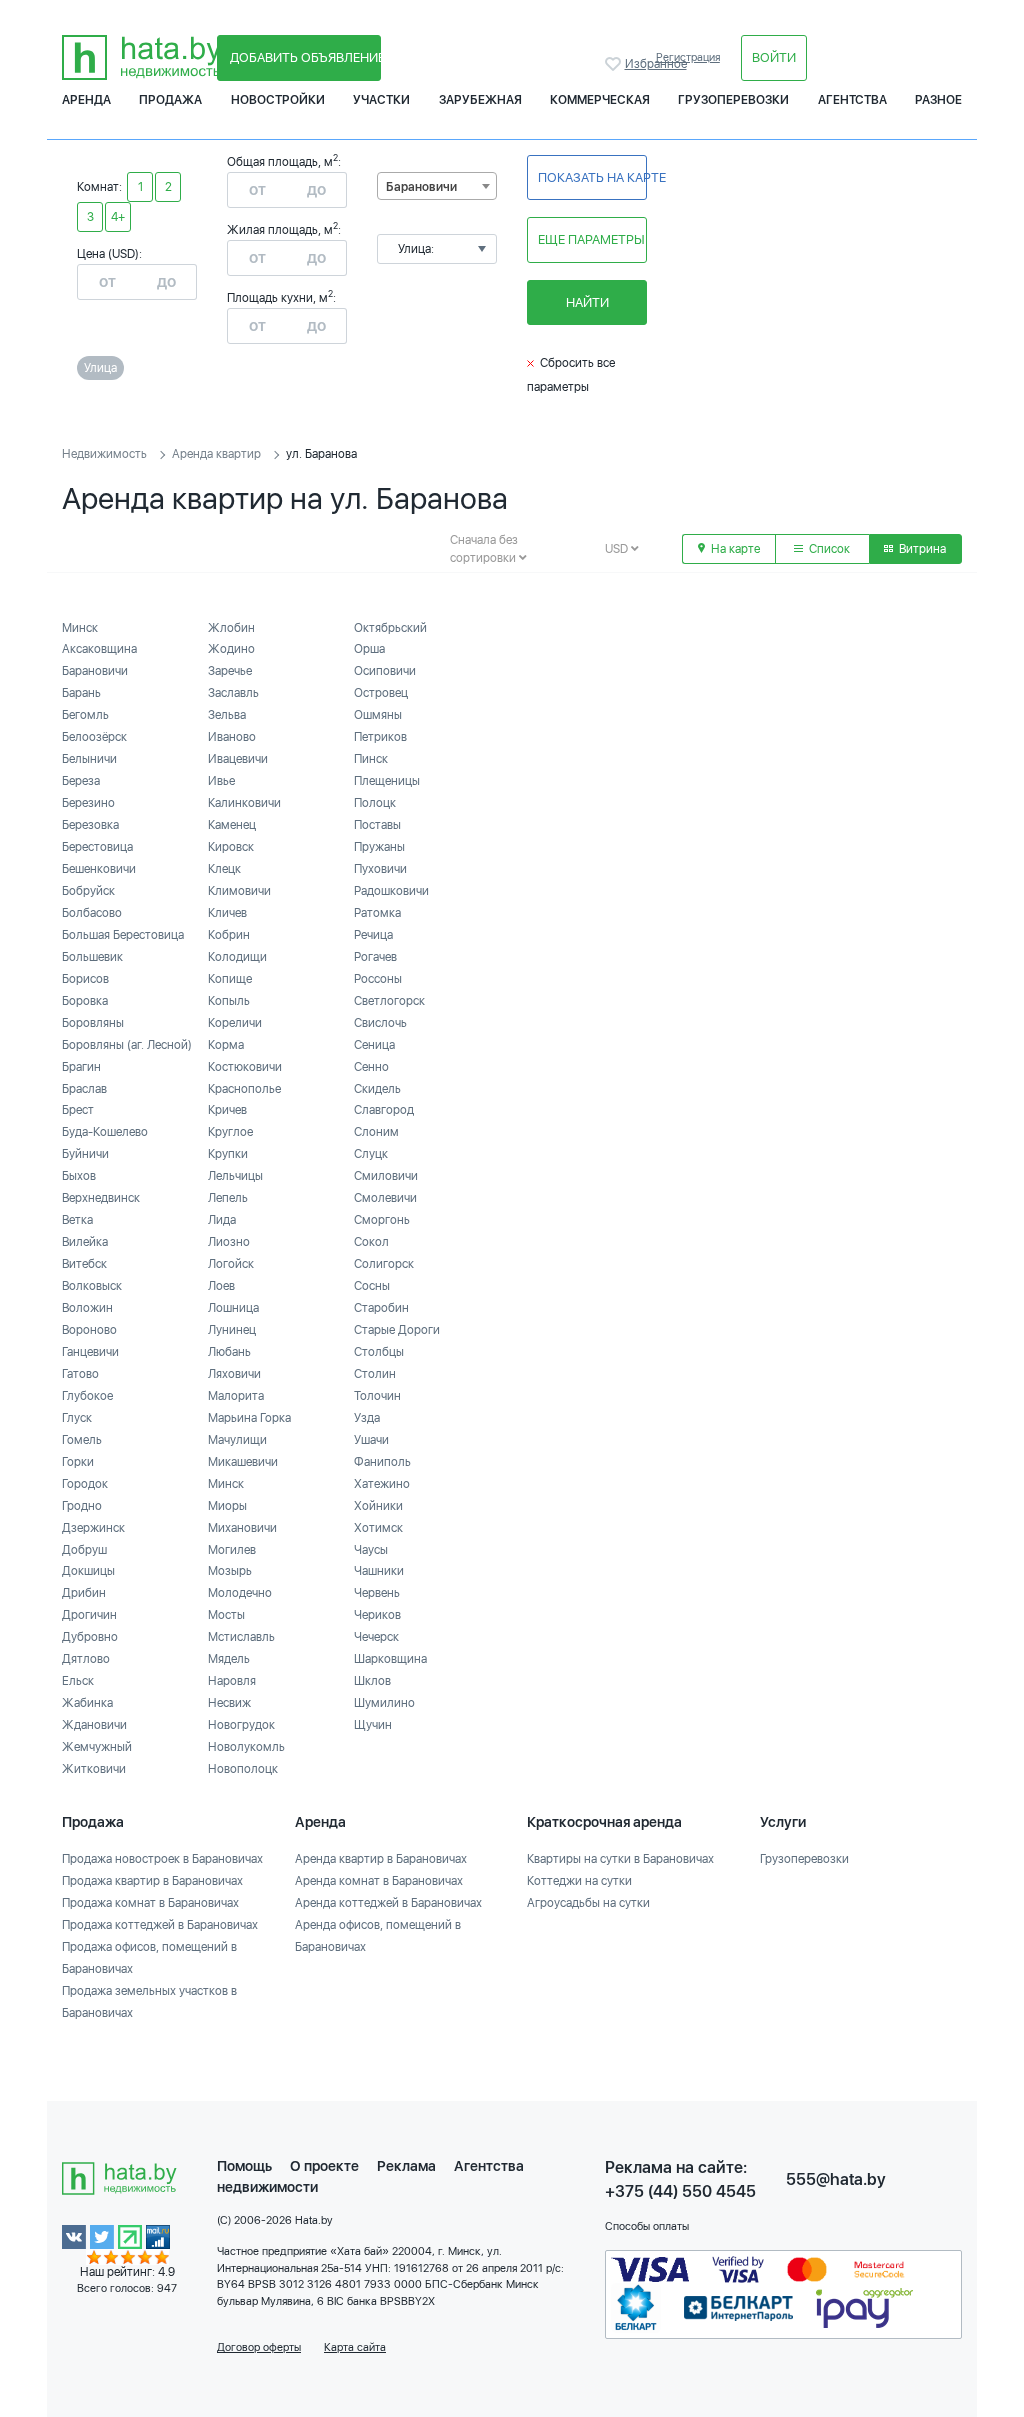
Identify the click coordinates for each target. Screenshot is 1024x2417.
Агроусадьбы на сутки (588, 1903)
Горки (78, 1462)
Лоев (221, 1286)
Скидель (377, 1089)
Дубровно (90, 1637)
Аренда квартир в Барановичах (381, 1859)
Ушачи (371, 1440)
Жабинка (87, 1703)
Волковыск (92, 1286)
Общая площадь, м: (284, 162)
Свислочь (380, 1023)
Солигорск (384, 1264)
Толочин (377, 1396)
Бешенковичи (99, 869)
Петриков (380, 737)
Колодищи (237, 957)
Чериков (377, 1615)
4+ (118, 217)
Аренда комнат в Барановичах (379, 1881)
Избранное (615, 64)
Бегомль (85, 715)
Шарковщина (390, 1659)
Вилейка (85, 1242)
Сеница (374, 1045)
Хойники (378, 1506)
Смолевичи (385, 1198)
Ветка (77, 1220)
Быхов (79, 1176)
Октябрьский (390, 628)
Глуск (77, 1418)
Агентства (852, 100)
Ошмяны (378, 715)
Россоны (378, 979)
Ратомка (377, 913)
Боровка (85, 1001)
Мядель (229, 1659)
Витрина (921, 549)
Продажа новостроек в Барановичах (162, 1859)
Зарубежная (480, 100)
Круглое (230, 1132)
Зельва (227, 715)
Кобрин (229, 935)
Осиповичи (385, 671)
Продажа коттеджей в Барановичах (160, 1925)
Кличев (227, 913)
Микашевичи (243, 1462)
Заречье (230, 671)
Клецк (224, 869)
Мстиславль (241, 1637)
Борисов (85, 979)
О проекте (324, 2166)
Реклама (406, 2166)
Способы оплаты (647, 2226)
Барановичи (95, 671)
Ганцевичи (90, 1352)
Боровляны (93, 1023)
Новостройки (278, 100)
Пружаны (379, 847)
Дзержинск (93, 1528)
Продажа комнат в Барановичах (150, 1903)
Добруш (84, 1550)
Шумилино (384, 1703)
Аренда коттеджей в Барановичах (388, 1903)
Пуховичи (380, 869)
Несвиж (229, 1703)
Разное (938, 100)
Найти (587, 302)
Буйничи (85, 1154)
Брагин (81, 1067)
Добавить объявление (305, 57)
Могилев (232, 1550)
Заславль (233, 693)
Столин (375, 1374)
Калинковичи (244, 803)
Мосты (226, 1615)
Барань (81, 693)
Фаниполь (382, 1462)
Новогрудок (241, 1725)
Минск (80, 628)
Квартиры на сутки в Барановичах (620, 1859)
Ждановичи (94, 1725)
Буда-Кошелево (105, 1132)
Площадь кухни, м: (281, 298)
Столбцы (379, 1352)
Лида (222, 1220)
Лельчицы (235, 1176)
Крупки (228, 1154)
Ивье (221, 781)
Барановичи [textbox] (421, 187)
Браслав (84, 1089)
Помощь (244, 2166)
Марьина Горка (249, 1418)
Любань (229, 1352)
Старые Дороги (397, 1330)
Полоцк (375, 803)
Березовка (90, 825)
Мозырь (230, 1571)
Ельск (78, 1681)
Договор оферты (259, 2347)
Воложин (87, 1308)
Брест (78, 1110)
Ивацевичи (238, 759)
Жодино (231, 649)
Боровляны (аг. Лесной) (127, 1045)
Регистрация (688, 57)
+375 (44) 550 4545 (680, 2191)
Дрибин (84, 1593)
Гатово (80, 1374)
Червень (377, 1593)
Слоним (376, 1132)
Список (828, 549)
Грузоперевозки (733, 100)
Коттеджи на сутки (579, 1881)
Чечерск (376, 1637)
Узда (367, 1418)
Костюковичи (245, 1067)
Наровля (232, 1681)
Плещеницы (387, 781)
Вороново (89, 1330)
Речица (373, 935)
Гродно (82, 1506)
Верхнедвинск (101, 1198)
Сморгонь (382, 1220)
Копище (230, 979)
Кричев (227, 1110)
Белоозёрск (94, 737)
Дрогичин (89, 1615)
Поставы (377, 825)
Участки (381, 100)
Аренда (86, 100)
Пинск (371, 759)
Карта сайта (355, 2347)
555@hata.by (836, 2179)
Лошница (233, 1308)
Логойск (231, 1264)
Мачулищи (237, 1440)
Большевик (92, 957)
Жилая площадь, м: (284, 230)
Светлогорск (389, 1001)
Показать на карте (592, 177)
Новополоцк (243, 1769)
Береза (81, 781)
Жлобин (231, 628)
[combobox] (437, 186)
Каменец (232, 825)
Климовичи (239, 891)
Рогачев (375, 957)
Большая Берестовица (123, 935)
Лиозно (229, 1242)
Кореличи (235, 1023)
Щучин (373, 1725)
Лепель (228, 1198)
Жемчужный (97, 1747)
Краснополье (244, 1089)
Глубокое (87, 1396)
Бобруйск (88, 891)
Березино (88, 803)
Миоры (227, 1506)
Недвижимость (104, 454)
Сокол (371, 1242)
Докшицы (88, 1571)
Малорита (236, 1396)
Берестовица (97, 847)
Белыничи (89, 759)
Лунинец (232, 1330)
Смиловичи (386, 1176)
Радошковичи (391, 891)
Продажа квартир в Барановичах (152, 1881)
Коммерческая (600, 100)
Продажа (170, 100)
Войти (774, 57)
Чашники (379, 1571)
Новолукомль (246, 1747)
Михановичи (242, 1528)
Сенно (371, 1067)
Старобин (381, 1308)
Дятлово (86, 1659)
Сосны (372, 1286)
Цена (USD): (109, 254)
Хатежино (382, 1484)
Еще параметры (591, 239)
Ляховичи (234, 1374)
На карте (734, 549)
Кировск (231, 847)
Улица (100, 368)
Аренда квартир (216, 454)
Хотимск (378, 1528)
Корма (226, 1045)
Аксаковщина (99, 649)
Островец (381, 693)
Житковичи (94, 1769)
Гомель (82, 1440)
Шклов (372, 1681)
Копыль (229, 1001)
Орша (369, 649)
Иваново (232, 737)
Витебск (84, 1264)
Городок (85, 1484)
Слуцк (371, 1154)
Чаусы (371, 1550)
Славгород (384, 1110)
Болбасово (92, 913)
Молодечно (240, 1593)
